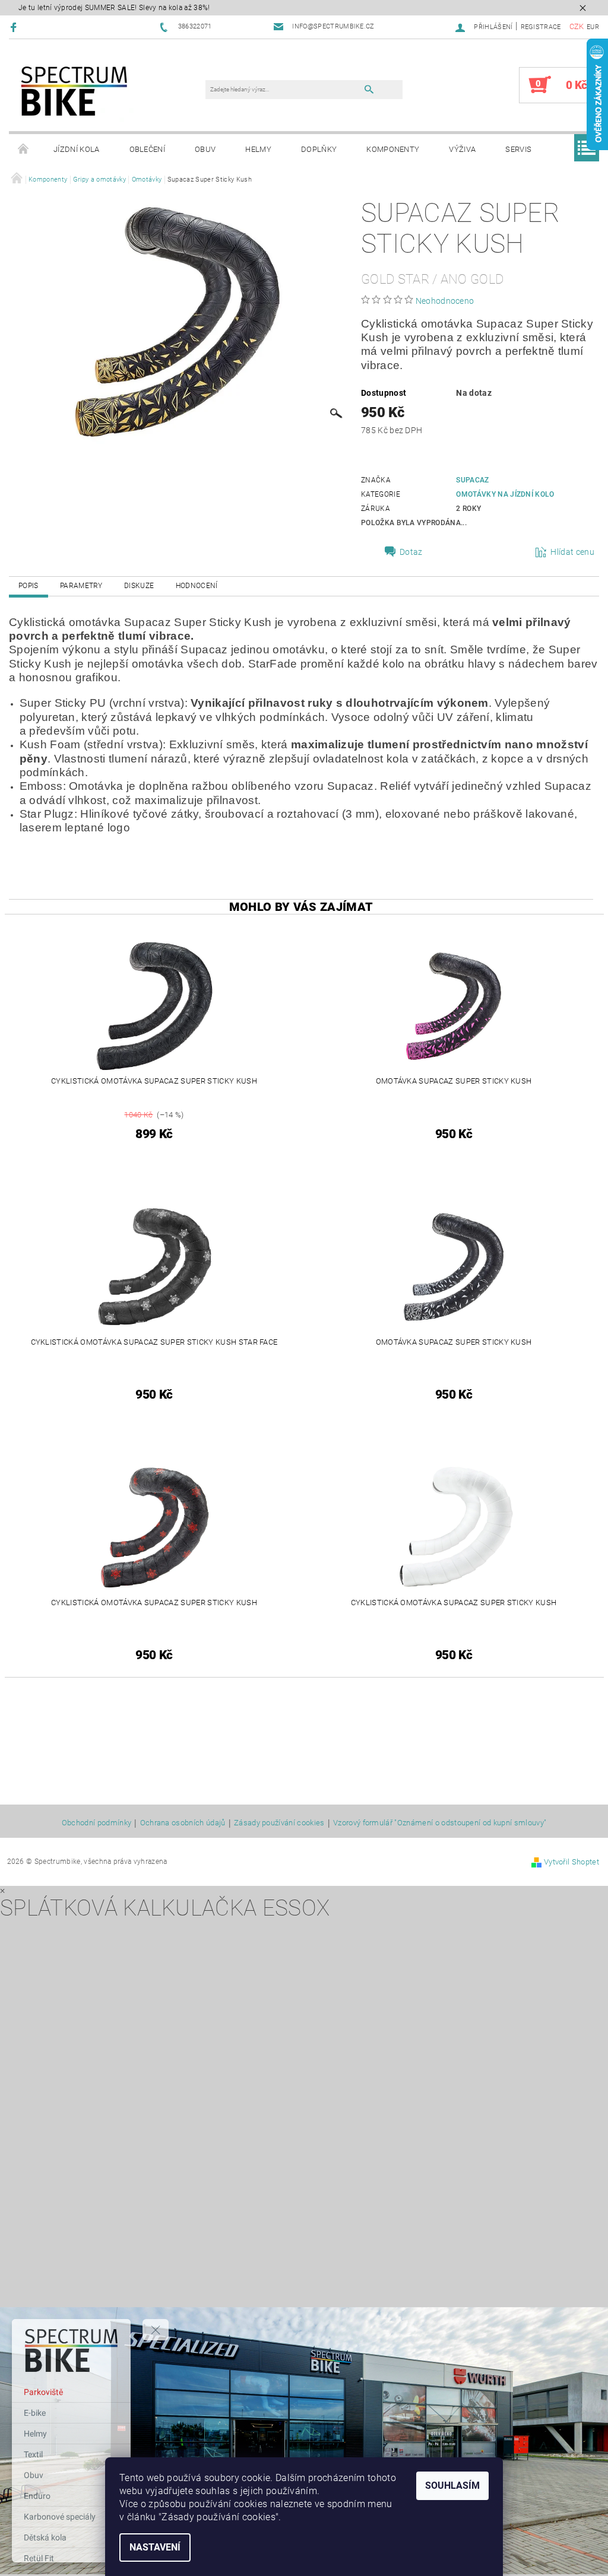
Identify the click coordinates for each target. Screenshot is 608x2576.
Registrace (541, 27)
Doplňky (319, 149)
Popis (28, 586)
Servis (518, 149)
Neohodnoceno (445, 301)
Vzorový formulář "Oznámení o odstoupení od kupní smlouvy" (440, 1823)
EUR (593, 27)
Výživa (462, 149)
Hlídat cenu (572, 552)
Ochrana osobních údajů (183, 1823)
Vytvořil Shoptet (571, 1862)
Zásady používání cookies (279, 1823)
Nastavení (155, 2547)
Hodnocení (197, 586)
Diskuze (139, 586)
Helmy (258, 149)
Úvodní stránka (24, 150)
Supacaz (472, 480)
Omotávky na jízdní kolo (505, 494)
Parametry (81, 586)
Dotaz (411, 552)
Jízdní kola (77, 149)
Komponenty (393, 149)
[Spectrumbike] (74, 91)
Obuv (205, 149)
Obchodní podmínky (96, 1823)
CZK (577, 26)
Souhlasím (452, 2486)
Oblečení (148, 149)
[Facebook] (15, 27)
